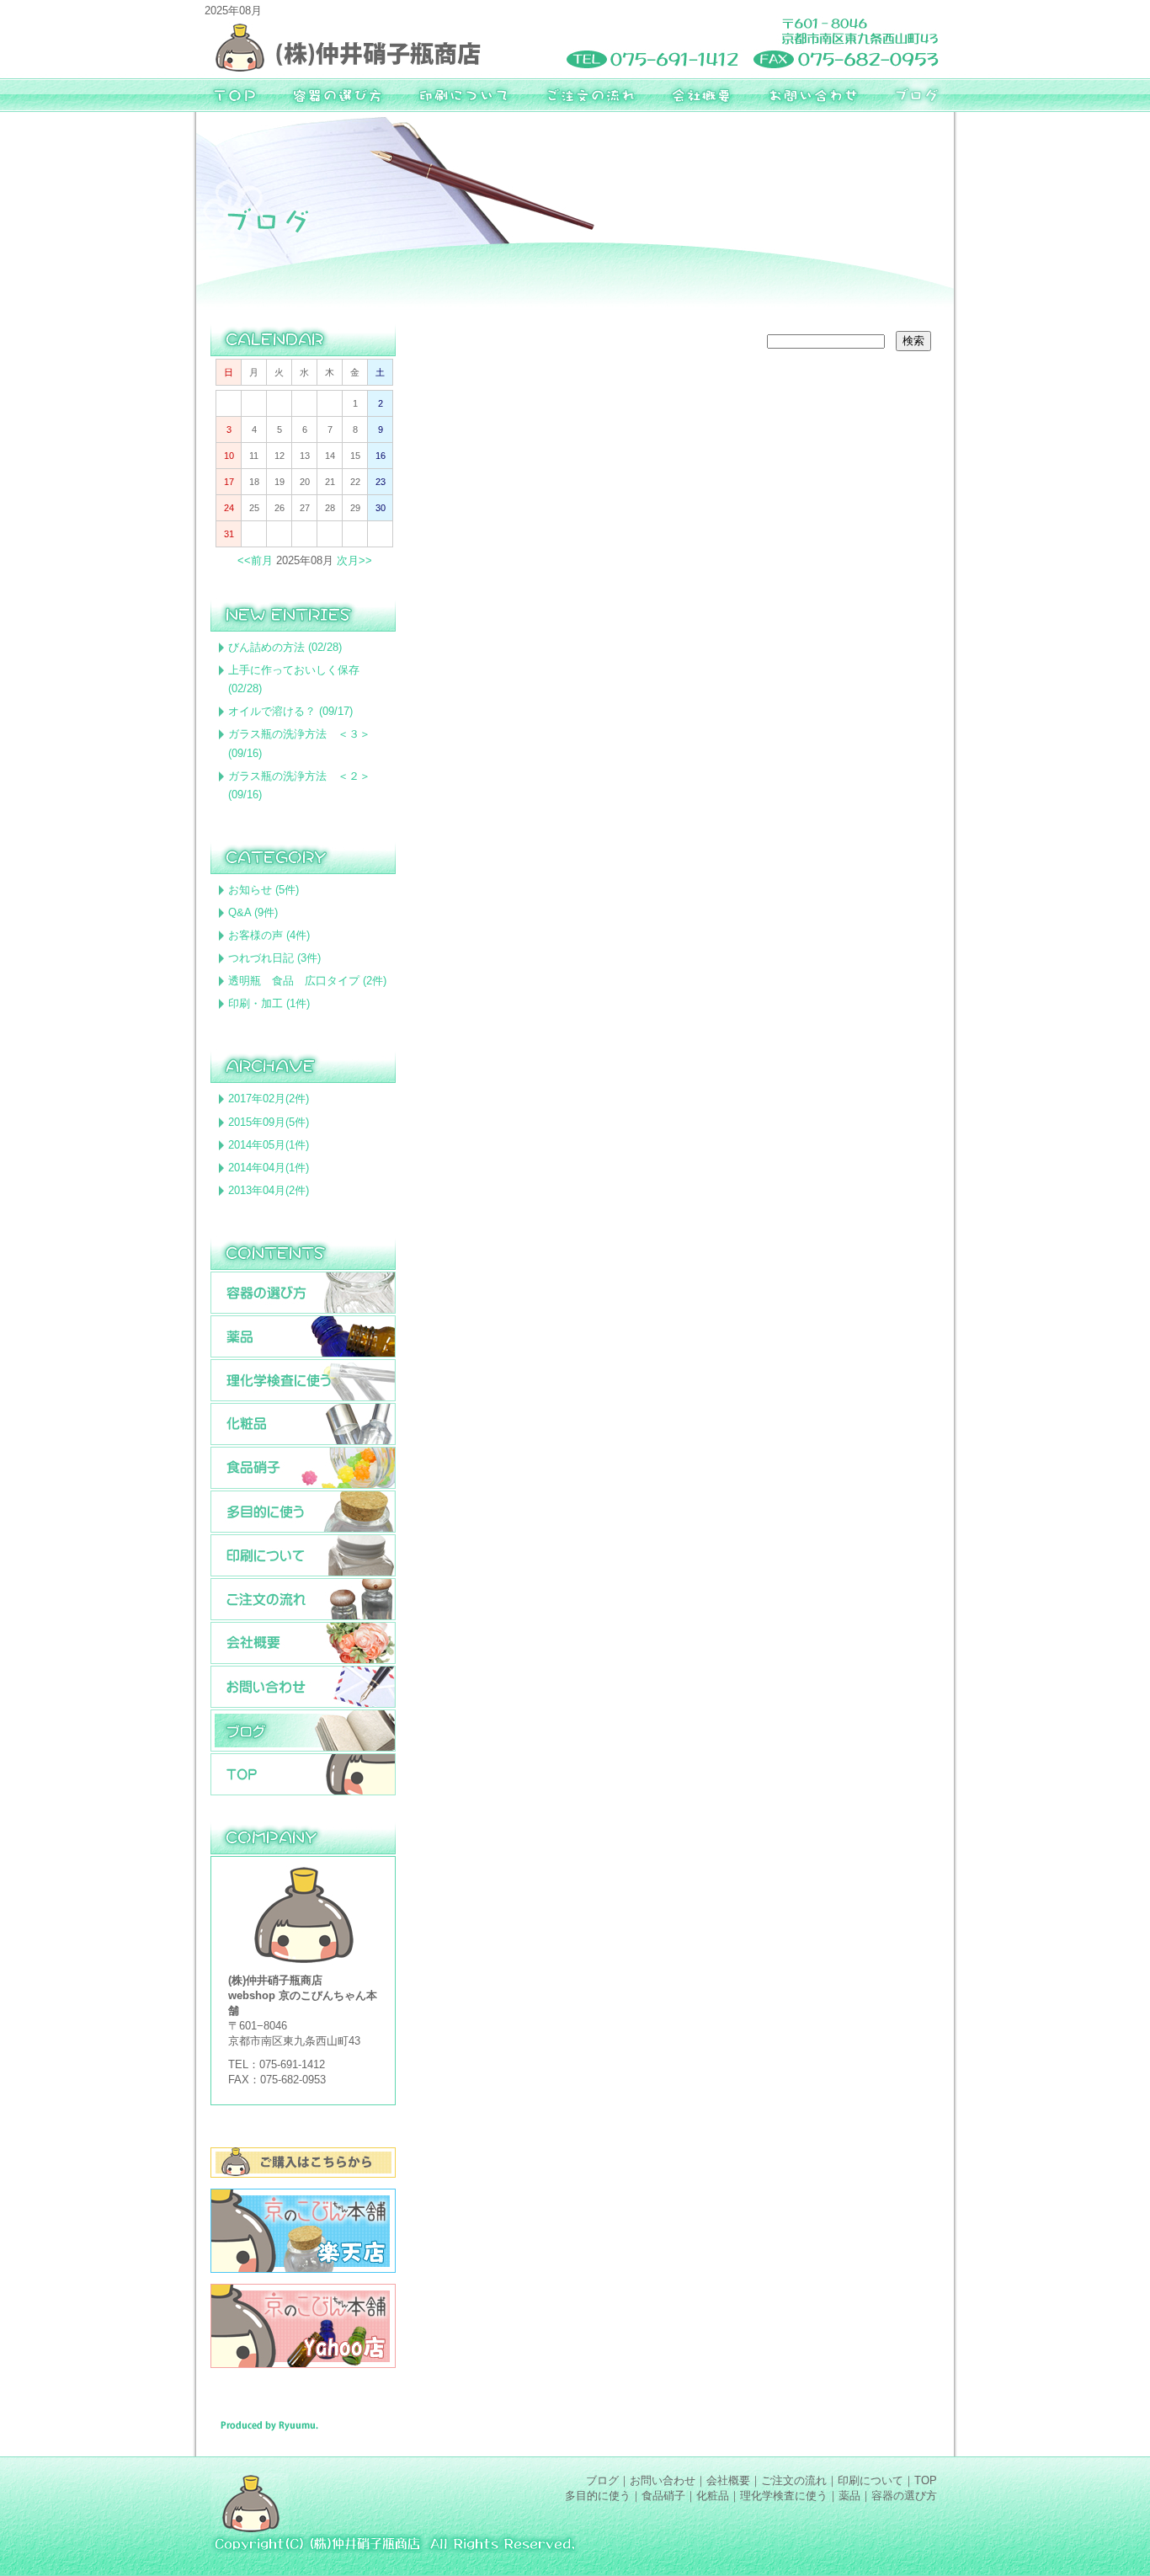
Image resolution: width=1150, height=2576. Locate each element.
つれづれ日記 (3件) (274, 958)
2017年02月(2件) (269, 1099)
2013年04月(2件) (269, 1190)
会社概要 (728, 2480)
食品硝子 (663, 2496)
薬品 (849, 2496)
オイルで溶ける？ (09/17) (290, 711)
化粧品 (713, 2496)
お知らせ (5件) (264, 890)
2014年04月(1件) (269, 1168)
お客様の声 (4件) (269, 935)
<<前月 (255, 560)
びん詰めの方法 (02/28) (285, 647)
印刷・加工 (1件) (269, 1003)
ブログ (602, 2480)
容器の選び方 (904, 2496)
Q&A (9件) (253, 912)
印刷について (870, 2480)
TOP (926, 2480)
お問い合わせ (663, 2480)
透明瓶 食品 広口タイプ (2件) (307, 981)
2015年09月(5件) (269, 1122)
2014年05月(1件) (269, 1145)
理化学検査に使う (784, 2496)
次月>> (354, 560)
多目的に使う (598, 2496)
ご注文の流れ (794, 2480)
